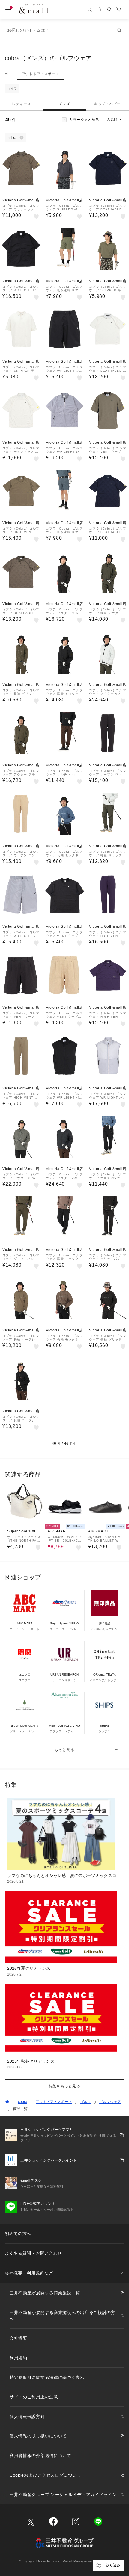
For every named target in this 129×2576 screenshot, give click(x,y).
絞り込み (113, 2565)
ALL (8, 74)
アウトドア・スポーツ (40, 74)
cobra (23, 2102)
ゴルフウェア (110, 2102)
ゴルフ (12, 89)
